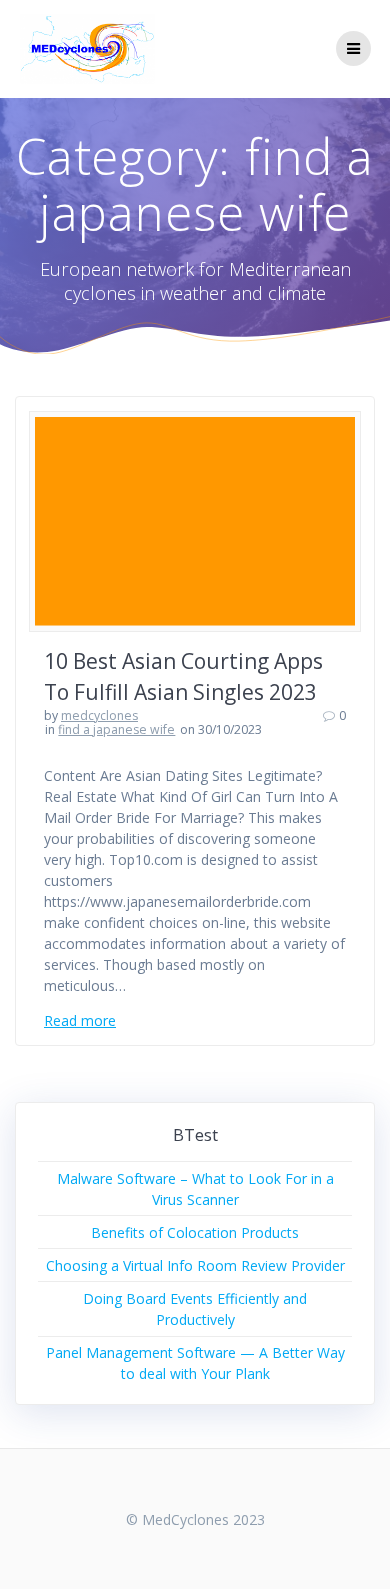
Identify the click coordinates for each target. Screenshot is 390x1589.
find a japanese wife (116, 729)
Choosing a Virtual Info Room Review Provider (195, 1265)
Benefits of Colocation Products (195, 1232)
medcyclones (99, 715)
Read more (80, 1020)
